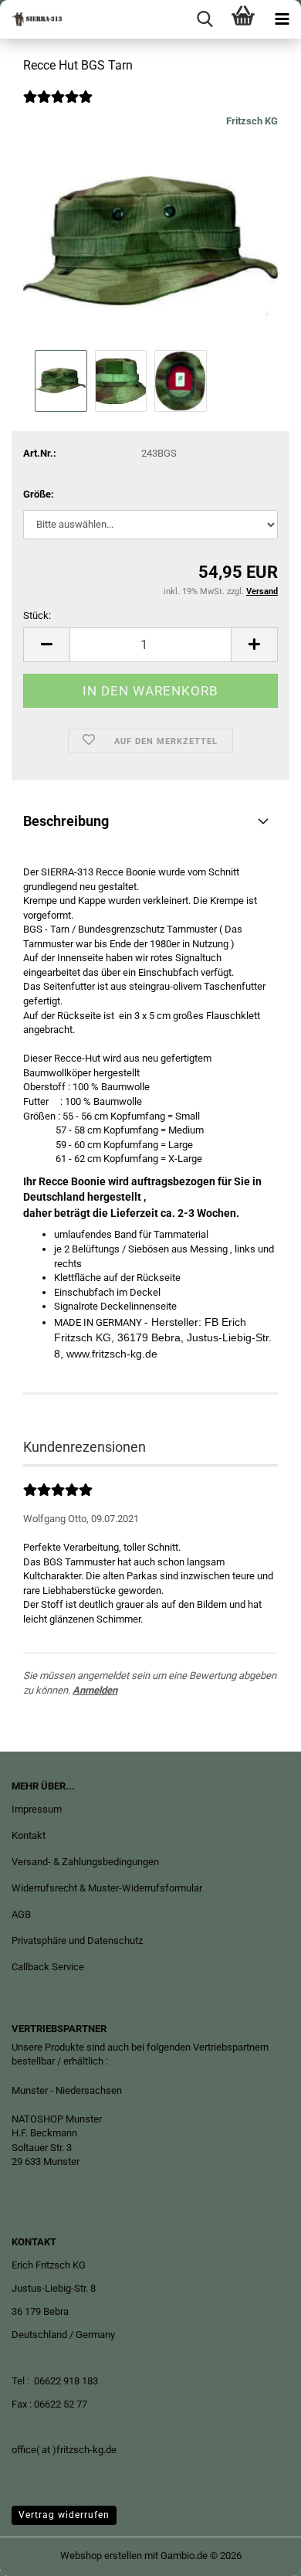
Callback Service (48, 1967)
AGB (21, 1914)
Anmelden (95, 1690)
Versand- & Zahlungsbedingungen (85, 1862)
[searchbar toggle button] (205, 19)
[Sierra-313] (31, 19)
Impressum (37, 1809)
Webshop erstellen (101, 2556)
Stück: (37, 615)
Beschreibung (66, 821)
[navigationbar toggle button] (282, 19)
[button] (46, 645)
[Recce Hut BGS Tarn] (150, 230)
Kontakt (29, 1835)
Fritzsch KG (252, 121)
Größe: (39, 494)
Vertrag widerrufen (64, 2515)
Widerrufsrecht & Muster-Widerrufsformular (107, 1888)
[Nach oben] (259, 2553)
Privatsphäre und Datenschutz (77, 1940)
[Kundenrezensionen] (58, 107)
